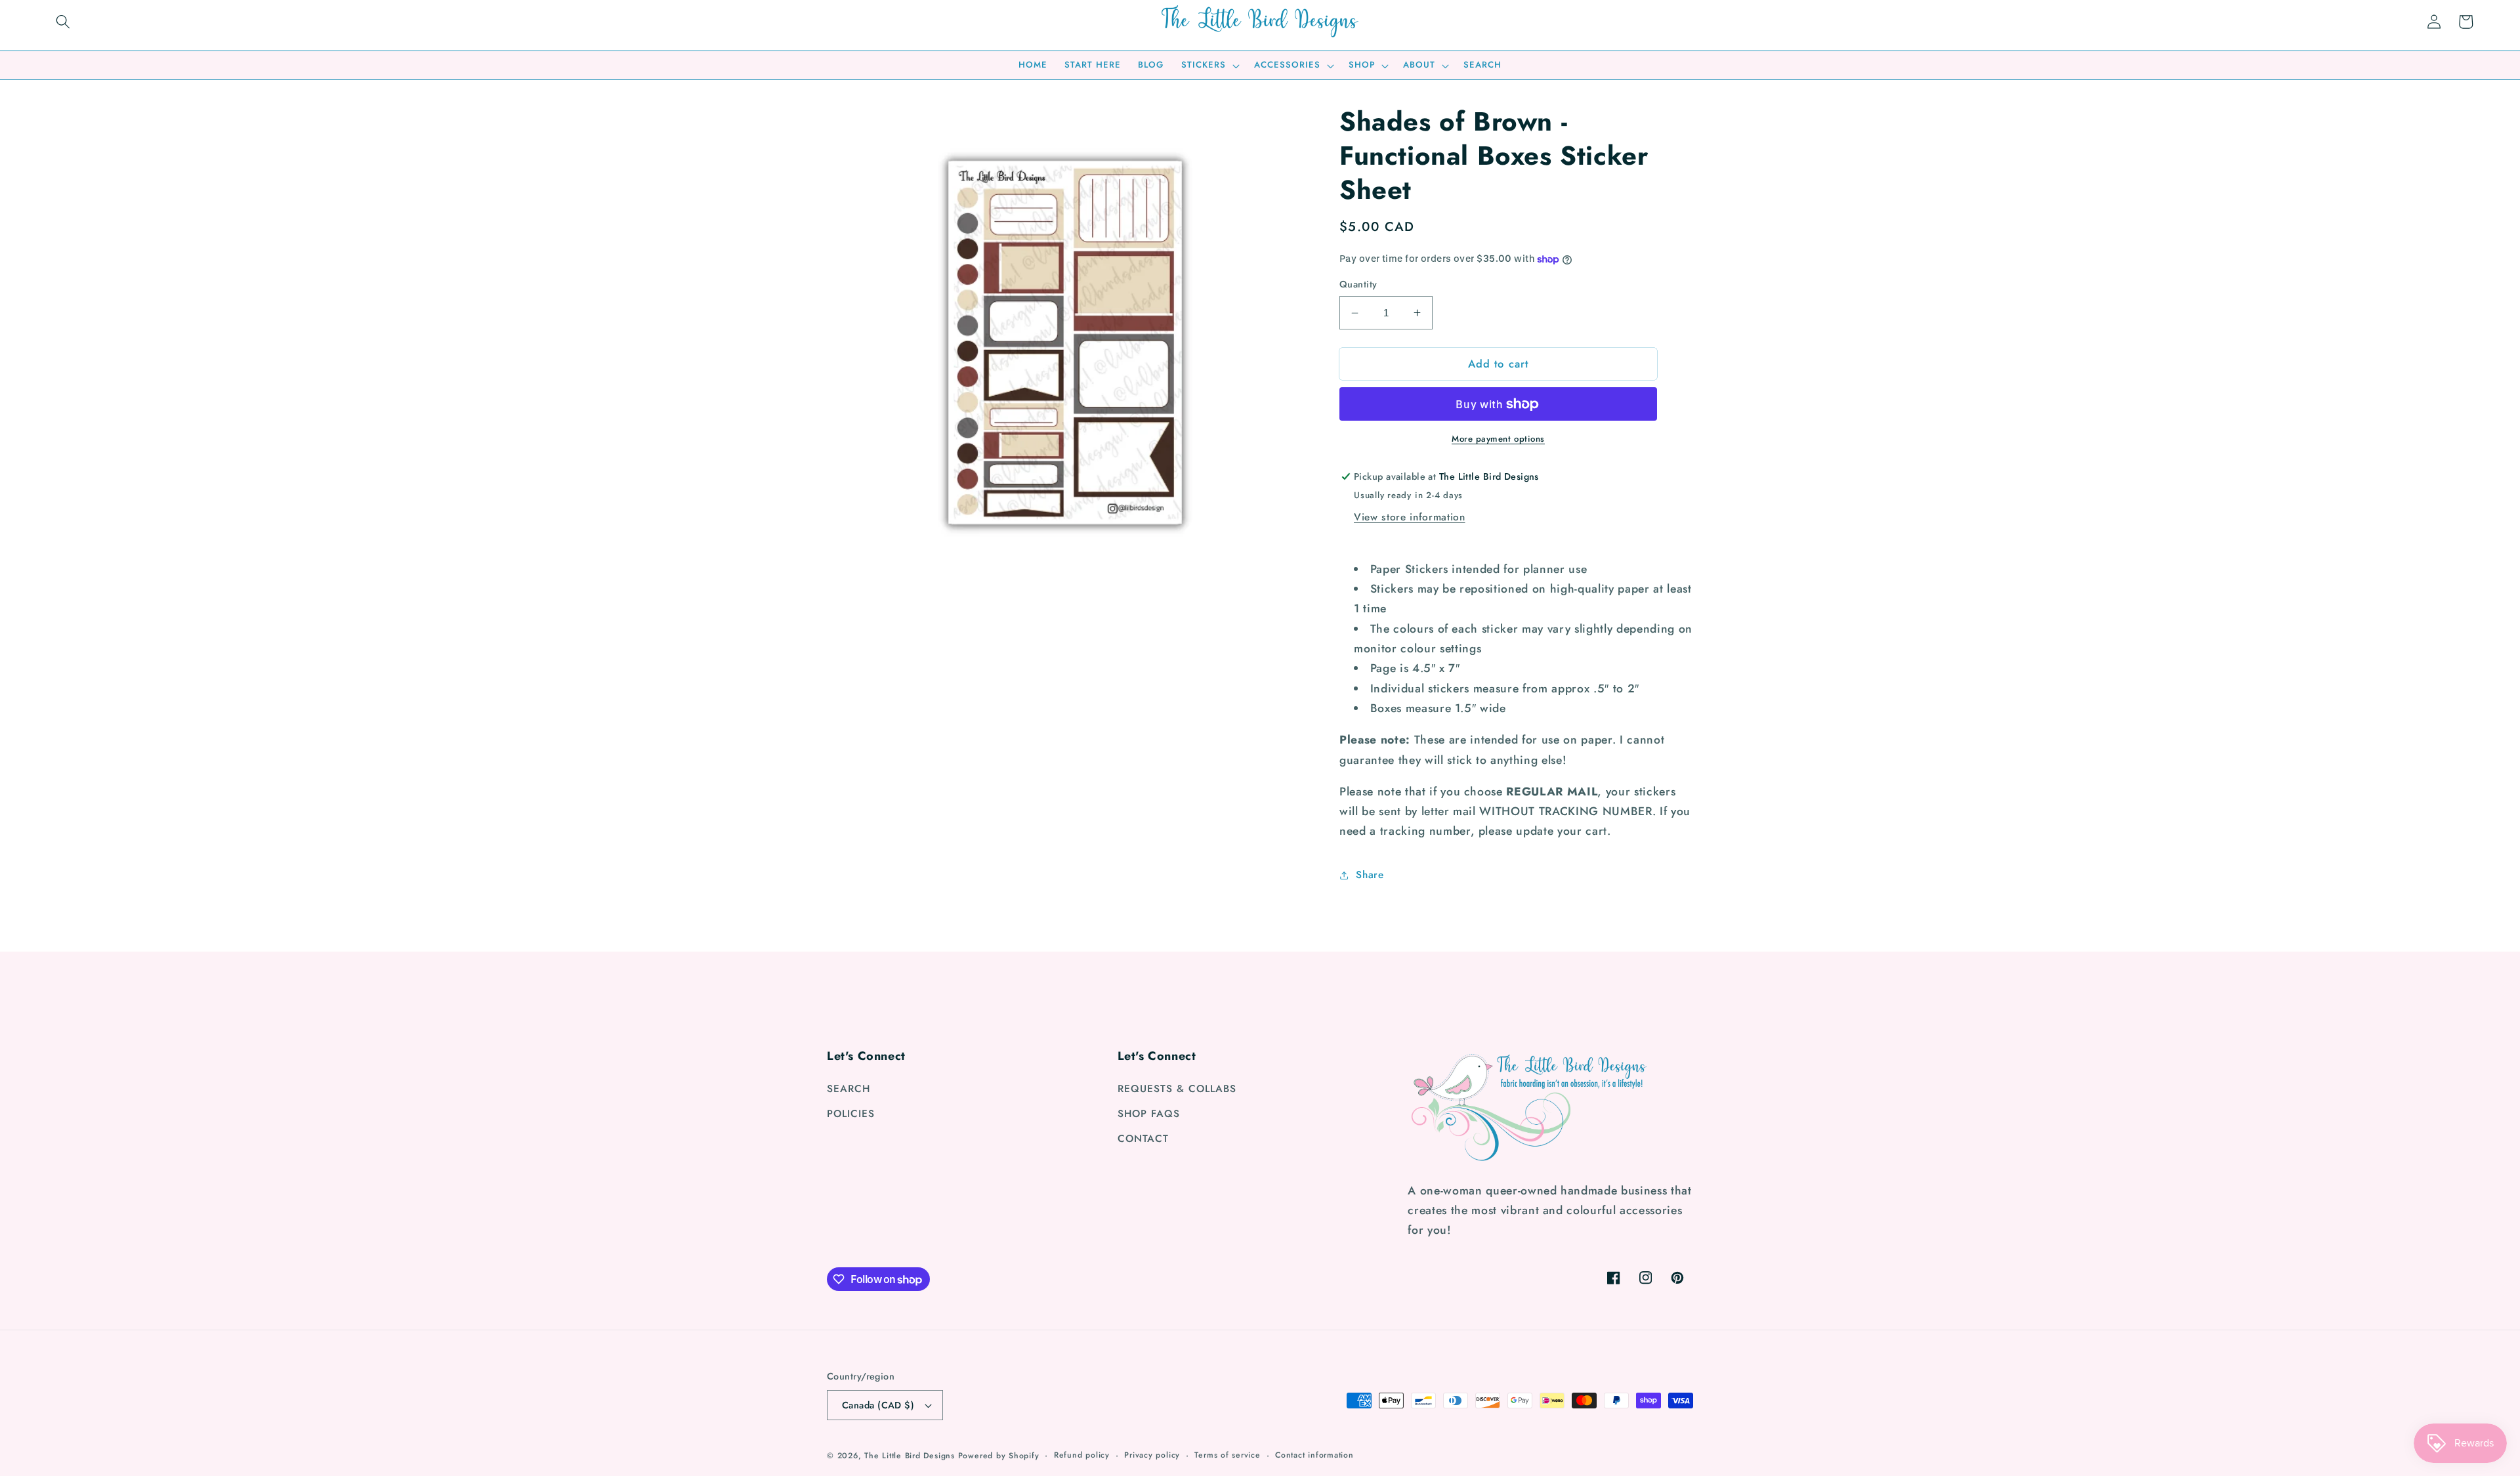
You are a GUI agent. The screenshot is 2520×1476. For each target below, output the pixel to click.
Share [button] (1370, 875)
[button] (63, 22)
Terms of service (1227, 1455)
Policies (851, 1114)
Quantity (1358, 284)
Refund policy (1082, 1455)
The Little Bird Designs (910, 1456)
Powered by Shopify (999, 1456)
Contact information (1314, 1455)
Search (849, 1089)
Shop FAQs (1149, 1114)
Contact (1143, 1139)
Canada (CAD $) (878, 1405)
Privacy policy (1152, 1455)
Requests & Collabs (1177, 1089)
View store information (1410, 517)
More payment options (1498, 439)
